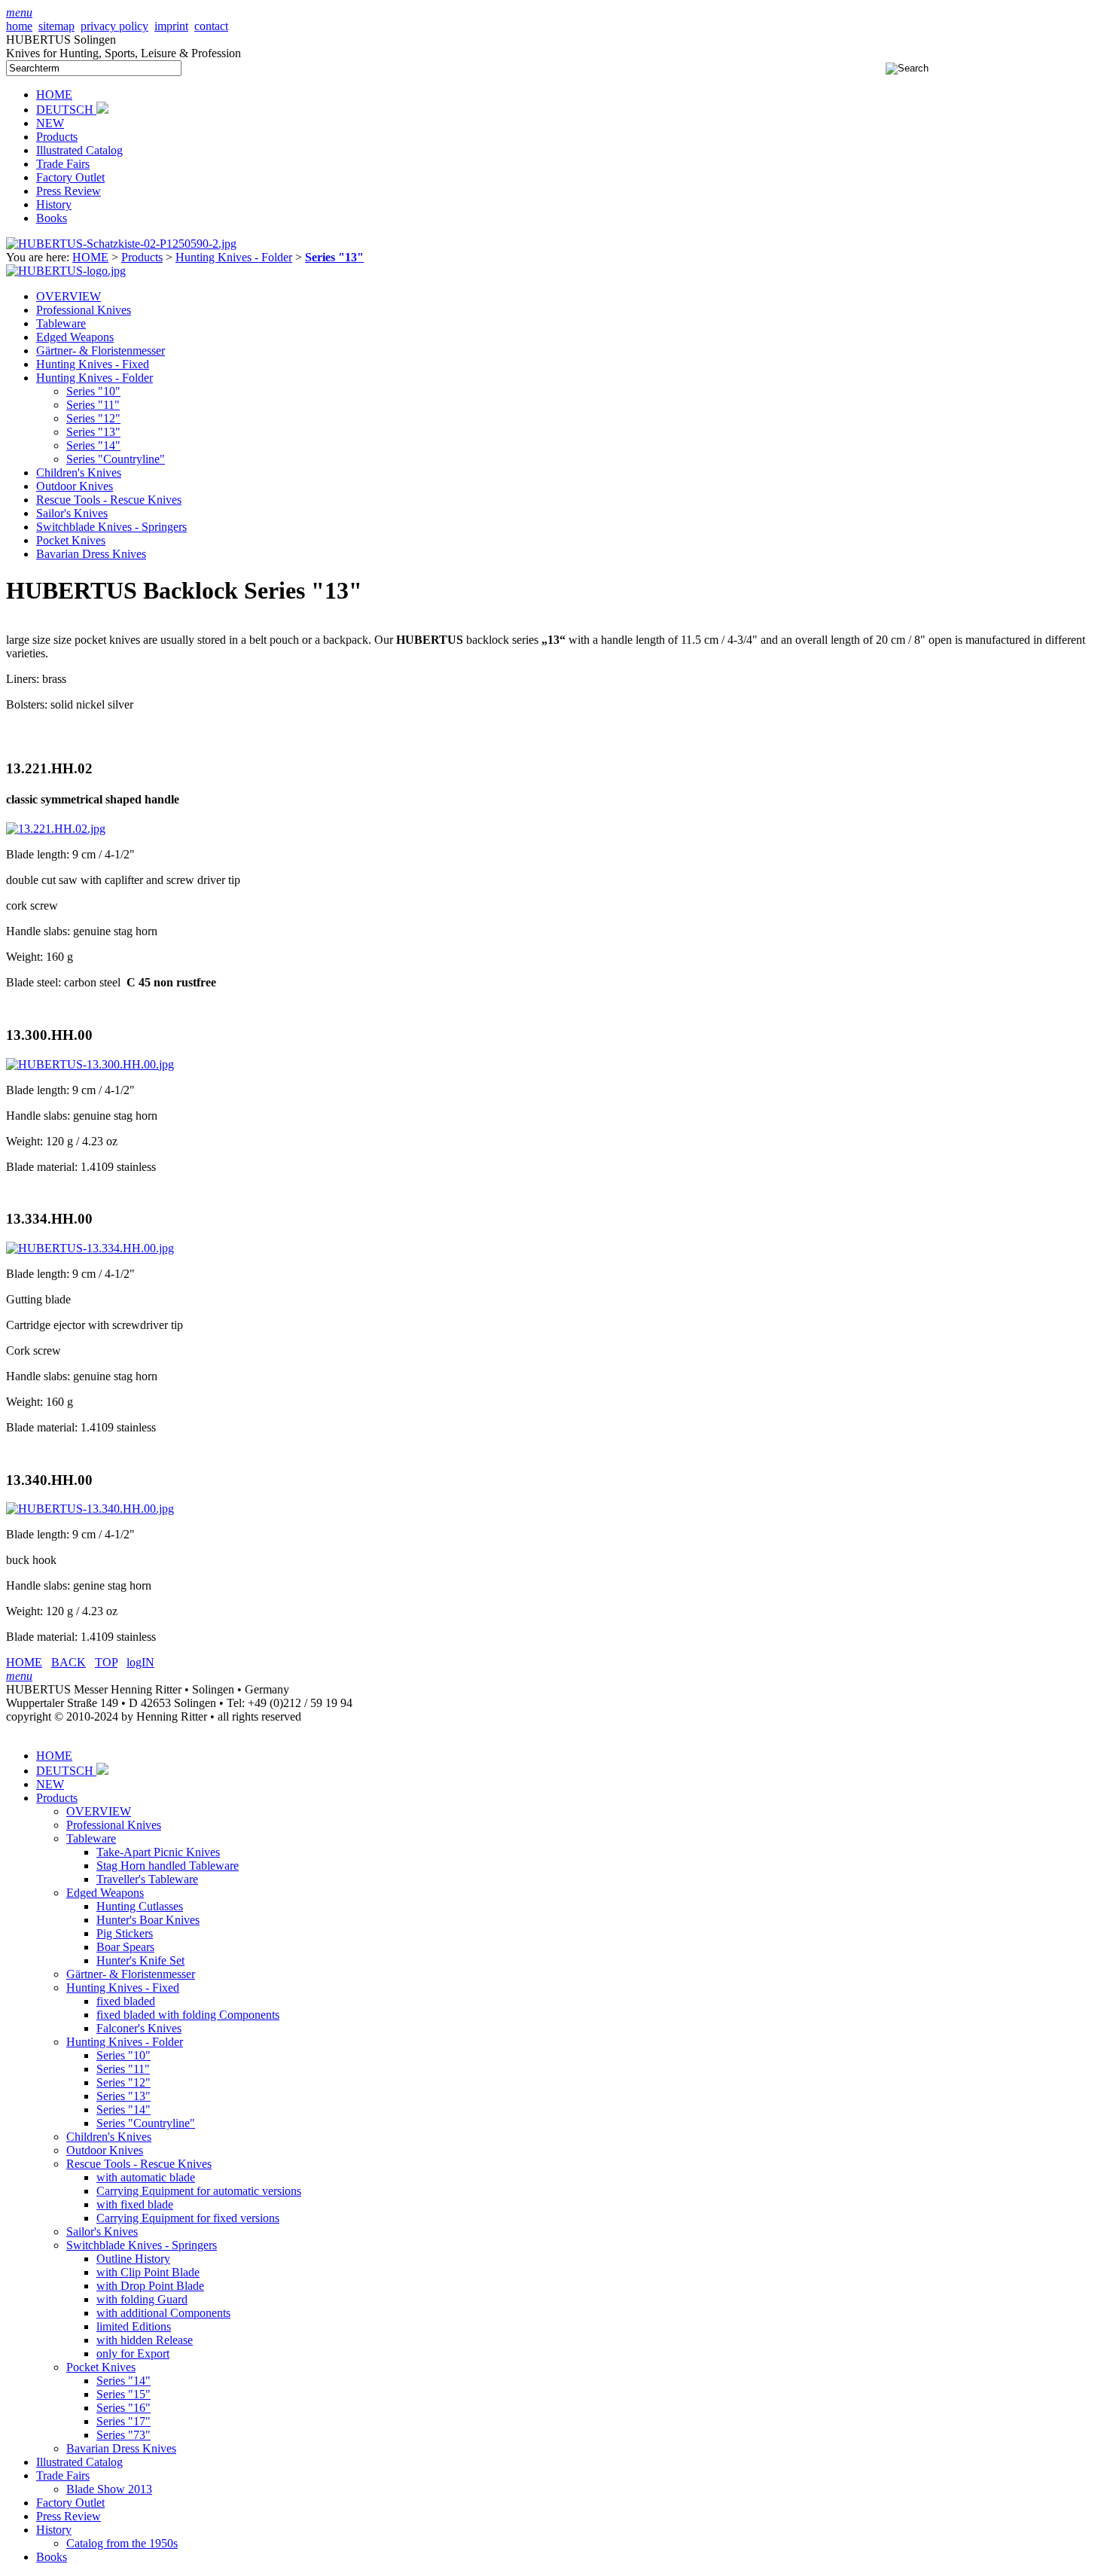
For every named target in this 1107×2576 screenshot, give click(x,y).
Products (57, 137)
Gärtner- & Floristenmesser (101, 351)
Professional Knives (84, 310)
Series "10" (93, 391)
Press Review (69, 191)
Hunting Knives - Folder (234, 257)
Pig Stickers (125, 1933)
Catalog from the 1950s (122, 2543)
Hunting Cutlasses (140, 1906)
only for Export (133, 2353)
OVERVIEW (69, 296)
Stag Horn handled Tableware (168, 1866)
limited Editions (134, 2326)
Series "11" (93, 405)
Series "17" (124, 2421)
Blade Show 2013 (109, 2489)
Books (52, 218)
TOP (106, 1662)
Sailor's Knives (72, 513)
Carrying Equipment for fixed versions (188, 2218)
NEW (50, 123)
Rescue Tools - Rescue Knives (109, 500)
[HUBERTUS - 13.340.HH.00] (90, 1509)
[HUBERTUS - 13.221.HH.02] (56, 829)
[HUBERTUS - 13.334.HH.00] (90, 1248)
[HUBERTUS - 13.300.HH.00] (90, 1064)
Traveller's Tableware (147, 1879)
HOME (54, 95)
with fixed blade (135, 2204)
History (54, 204)
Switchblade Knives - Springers (111, 527)
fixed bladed (126, 2001)
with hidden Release (145, 2340)
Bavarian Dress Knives (91, 554)
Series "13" (93, 432)
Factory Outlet (70, 177)
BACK (69, 1662)
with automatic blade (146, 2177)
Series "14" (93, 445)
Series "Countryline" (116, 459)
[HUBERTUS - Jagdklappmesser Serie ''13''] (121, 244)
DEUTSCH (66, 110)
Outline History (133, 2259)
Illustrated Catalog (79, 150)
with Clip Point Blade (148, 2272)
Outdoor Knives (75, 486)
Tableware (61, 323)
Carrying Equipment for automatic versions (199, 2191)
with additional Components (163, 2313)
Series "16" (124, 2408)
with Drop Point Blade (150, 2286)
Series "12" (93, 418)
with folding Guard (142, 2299)
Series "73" (124, 2435)
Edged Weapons (75, 337)
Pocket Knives (71, 540)
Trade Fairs (63, 164)
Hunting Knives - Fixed (93, 364)
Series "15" (124, 2394)
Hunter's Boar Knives (148, 1920)
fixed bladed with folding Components (188, 2015)
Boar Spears (125, 1947)
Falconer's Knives (139, 2028)
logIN (140, 1662)
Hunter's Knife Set (140, 1960)
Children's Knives (79, 473)
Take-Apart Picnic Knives (158, 1852)
